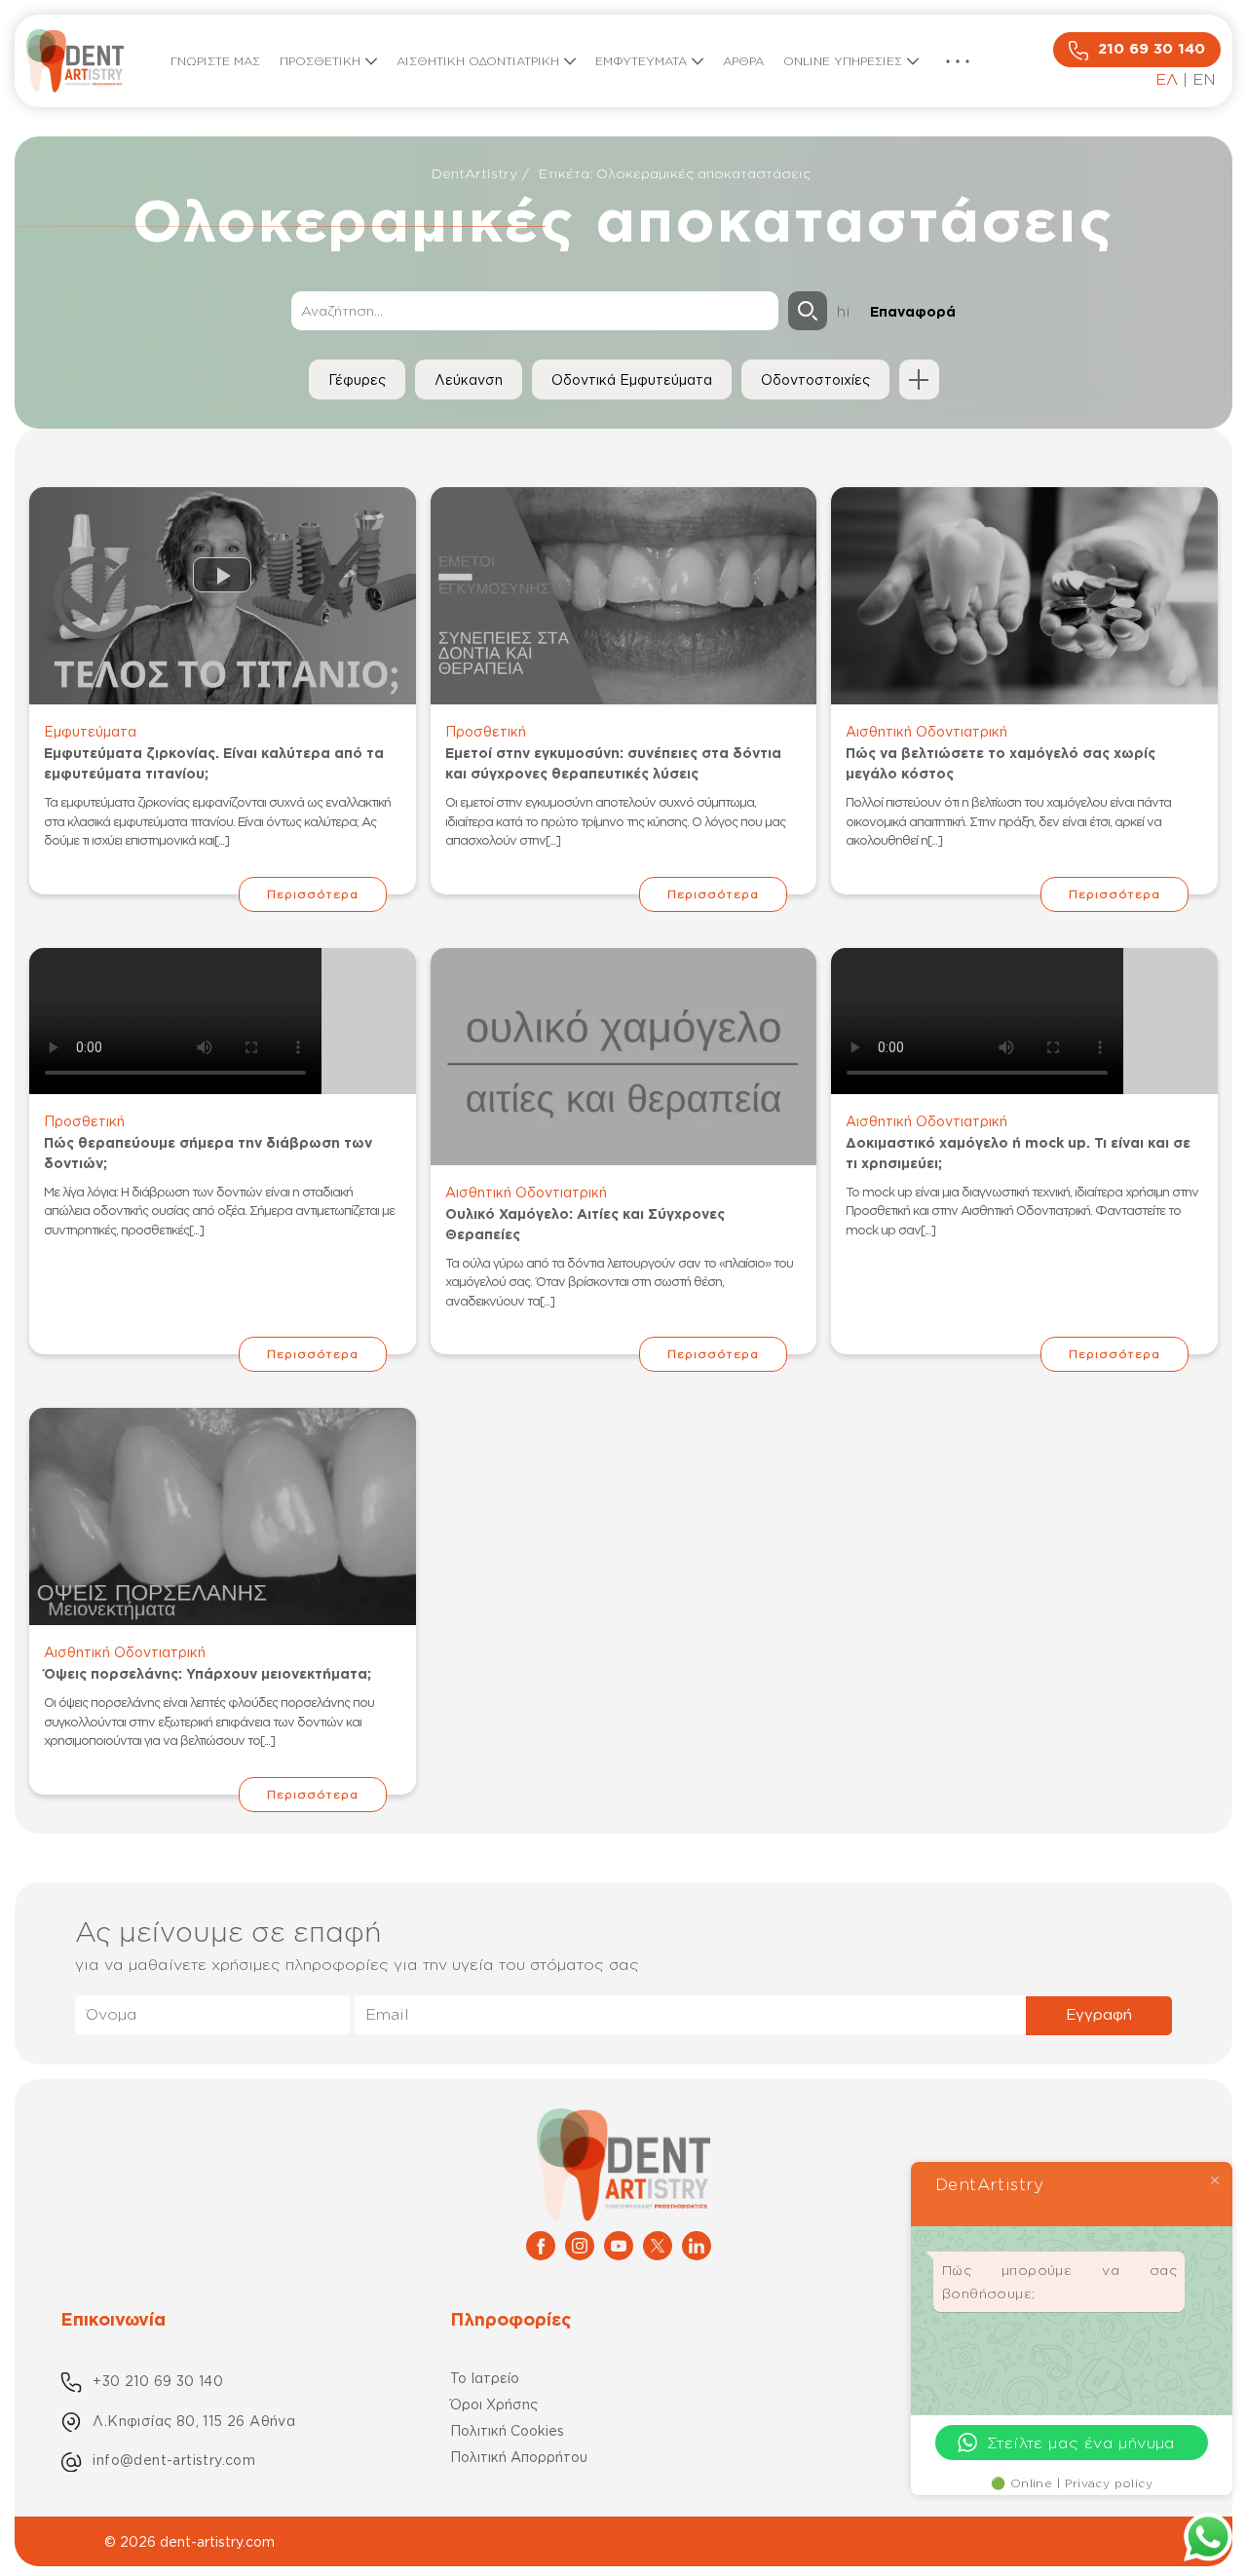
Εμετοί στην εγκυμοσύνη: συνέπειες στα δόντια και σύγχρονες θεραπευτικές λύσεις (613, 763)
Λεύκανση (469, 379)
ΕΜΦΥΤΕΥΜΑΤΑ (641, 61)
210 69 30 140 (1152, 48)
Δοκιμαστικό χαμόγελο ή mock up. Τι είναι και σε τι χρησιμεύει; (1018, 1153)
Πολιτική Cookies (507, 2430)
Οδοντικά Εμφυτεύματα (632, 379)
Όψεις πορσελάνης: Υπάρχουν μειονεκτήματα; (208, 1673)
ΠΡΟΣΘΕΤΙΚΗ (320, 61)
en (1204, 79)
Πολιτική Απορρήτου (519, 2457)
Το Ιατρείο (485, 2378)
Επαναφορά (913, 311)
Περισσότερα (313, 894)
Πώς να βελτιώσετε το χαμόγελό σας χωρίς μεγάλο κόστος (1001, 763)
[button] (958, 61)
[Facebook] (541, 2244)
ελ (1167, 79)
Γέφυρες (357, 379)
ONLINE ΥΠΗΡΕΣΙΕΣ (843, 61)
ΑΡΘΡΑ (743, 61)
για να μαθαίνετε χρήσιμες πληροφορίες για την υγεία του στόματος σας (357, 1964)
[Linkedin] (697, 2244)
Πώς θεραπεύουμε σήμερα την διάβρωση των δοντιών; (208, 1153)
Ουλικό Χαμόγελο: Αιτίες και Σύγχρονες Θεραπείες (585, 1224)
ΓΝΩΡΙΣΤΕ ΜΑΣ (215, 61)
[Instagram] (580, 2244)
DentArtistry (474, 173)
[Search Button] (808, 311)
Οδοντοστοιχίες (815, 379)
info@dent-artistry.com (174, 2460)
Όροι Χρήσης (494, 2404)
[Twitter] (658, 2244)
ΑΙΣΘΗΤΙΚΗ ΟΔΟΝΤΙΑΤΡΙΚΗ (478, 61)
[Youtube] (619, 2244)
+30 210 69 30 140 (158, 2381)
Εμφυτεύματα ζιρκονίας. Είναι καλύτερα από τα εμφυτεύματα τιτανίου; (214, 763)
